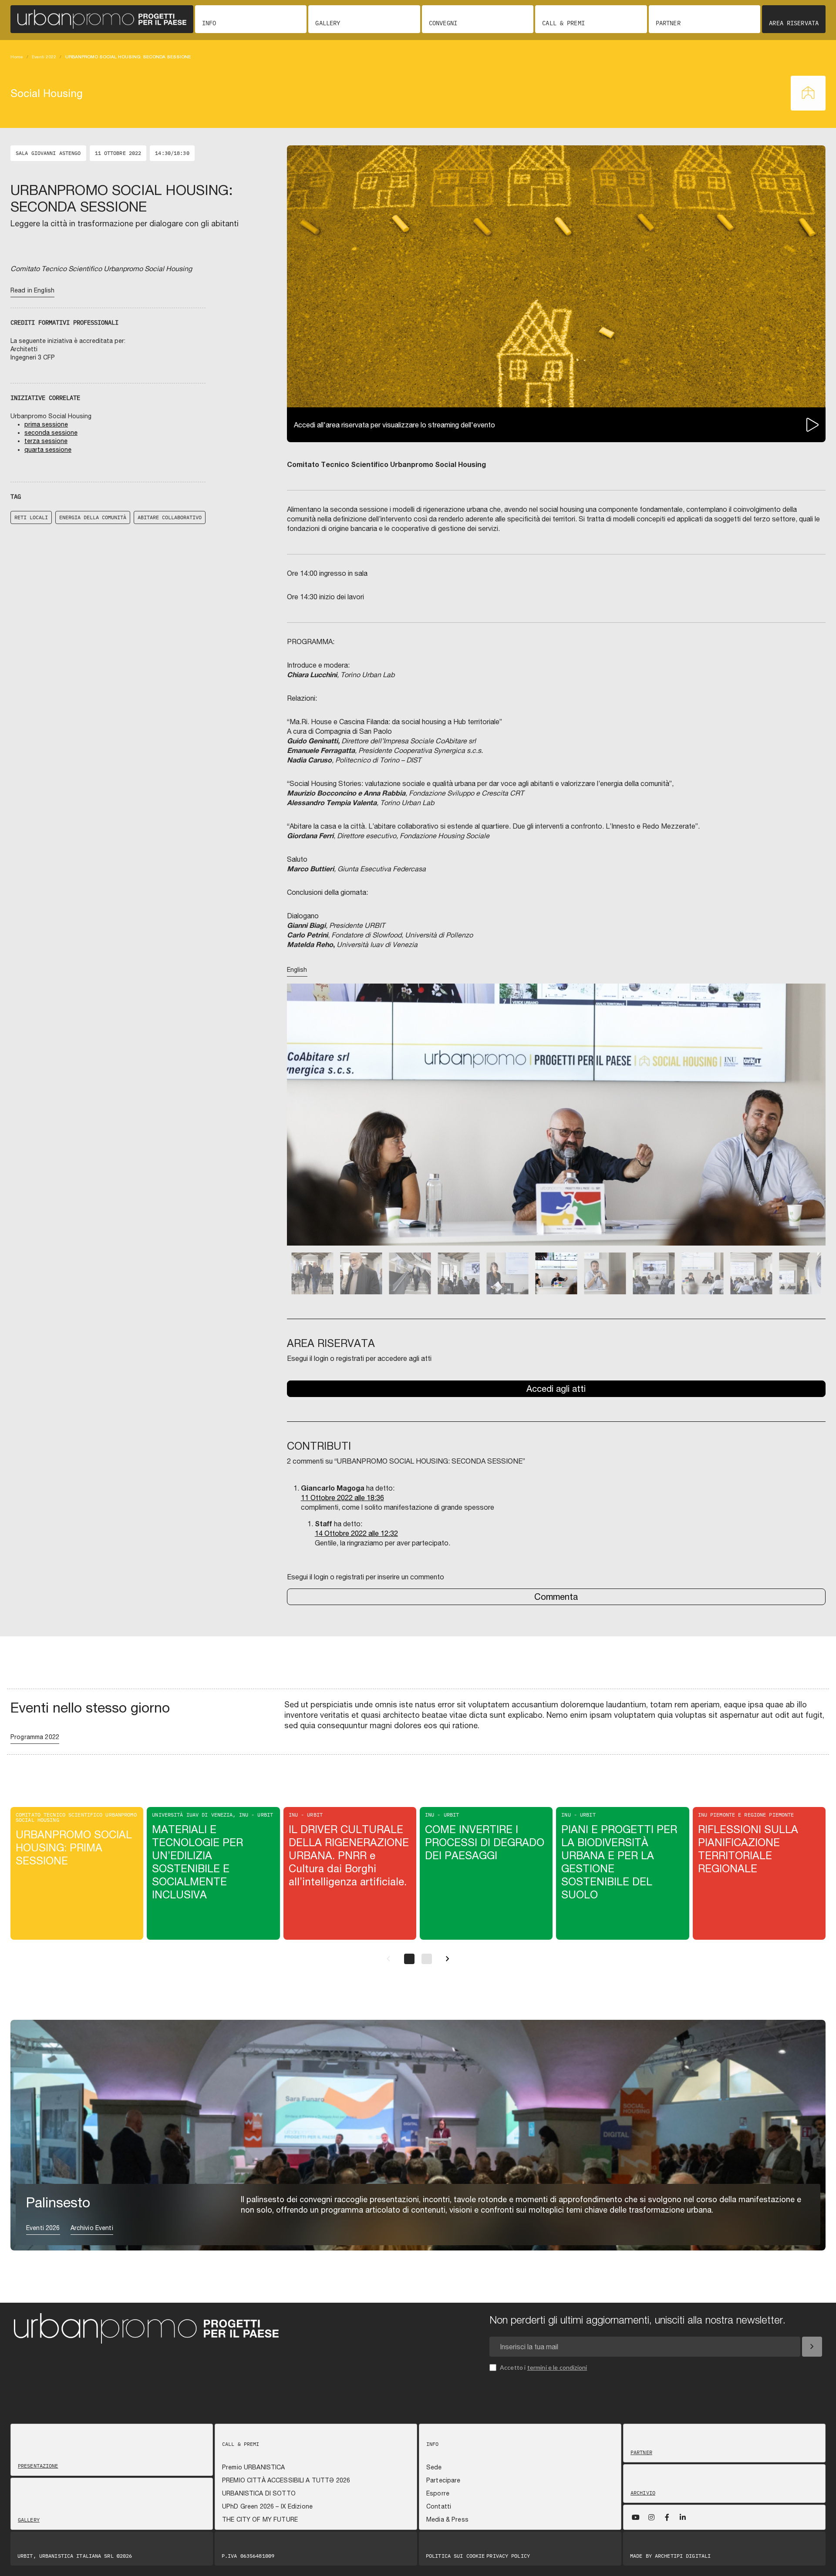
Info (209, 23)
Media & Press (447, 2519)
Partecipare (443, 2480)
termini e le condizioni (557, 2367)
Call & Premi (563, 23)
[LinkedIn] (683, 2517)
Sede (434, 2467)
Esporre (438, 2493)
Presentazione (38, 2466)
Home (17, 57)
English (297, 970)
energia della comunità (93, 517)
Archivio (643, 2493)
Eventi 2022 (44, 57)
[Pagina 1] (409, 1959)
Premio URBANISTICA (254, 2467)
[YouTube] (636, 2517)
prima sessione (46, 424)
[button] (299, 1127)
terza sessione (46, 441)
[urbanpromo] (102, 19)
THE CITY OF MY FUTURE (260, 2519)
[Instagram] (651, 2517)
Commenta (556, 1597)
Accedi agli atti (556, 1389)
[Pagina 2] (427, 1959)
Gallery (328, 23)
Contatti (439, 2506)
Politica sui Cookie (455, 2556)
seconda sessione (51, 433)
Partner (668, 23)
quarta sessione (48, 450)
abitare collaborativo (170, 517)
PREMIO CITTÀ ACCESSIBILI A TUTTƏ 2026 (286, 2480)
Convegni (443, 23)
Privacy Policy (508, 2556)
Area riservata (794, 23)
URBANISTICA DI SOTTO (259, 2493)
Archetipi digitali (683, 2556)
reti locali (31, 517)
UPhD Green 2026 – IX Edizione (267, 2506)
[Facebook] (667, 2517)
